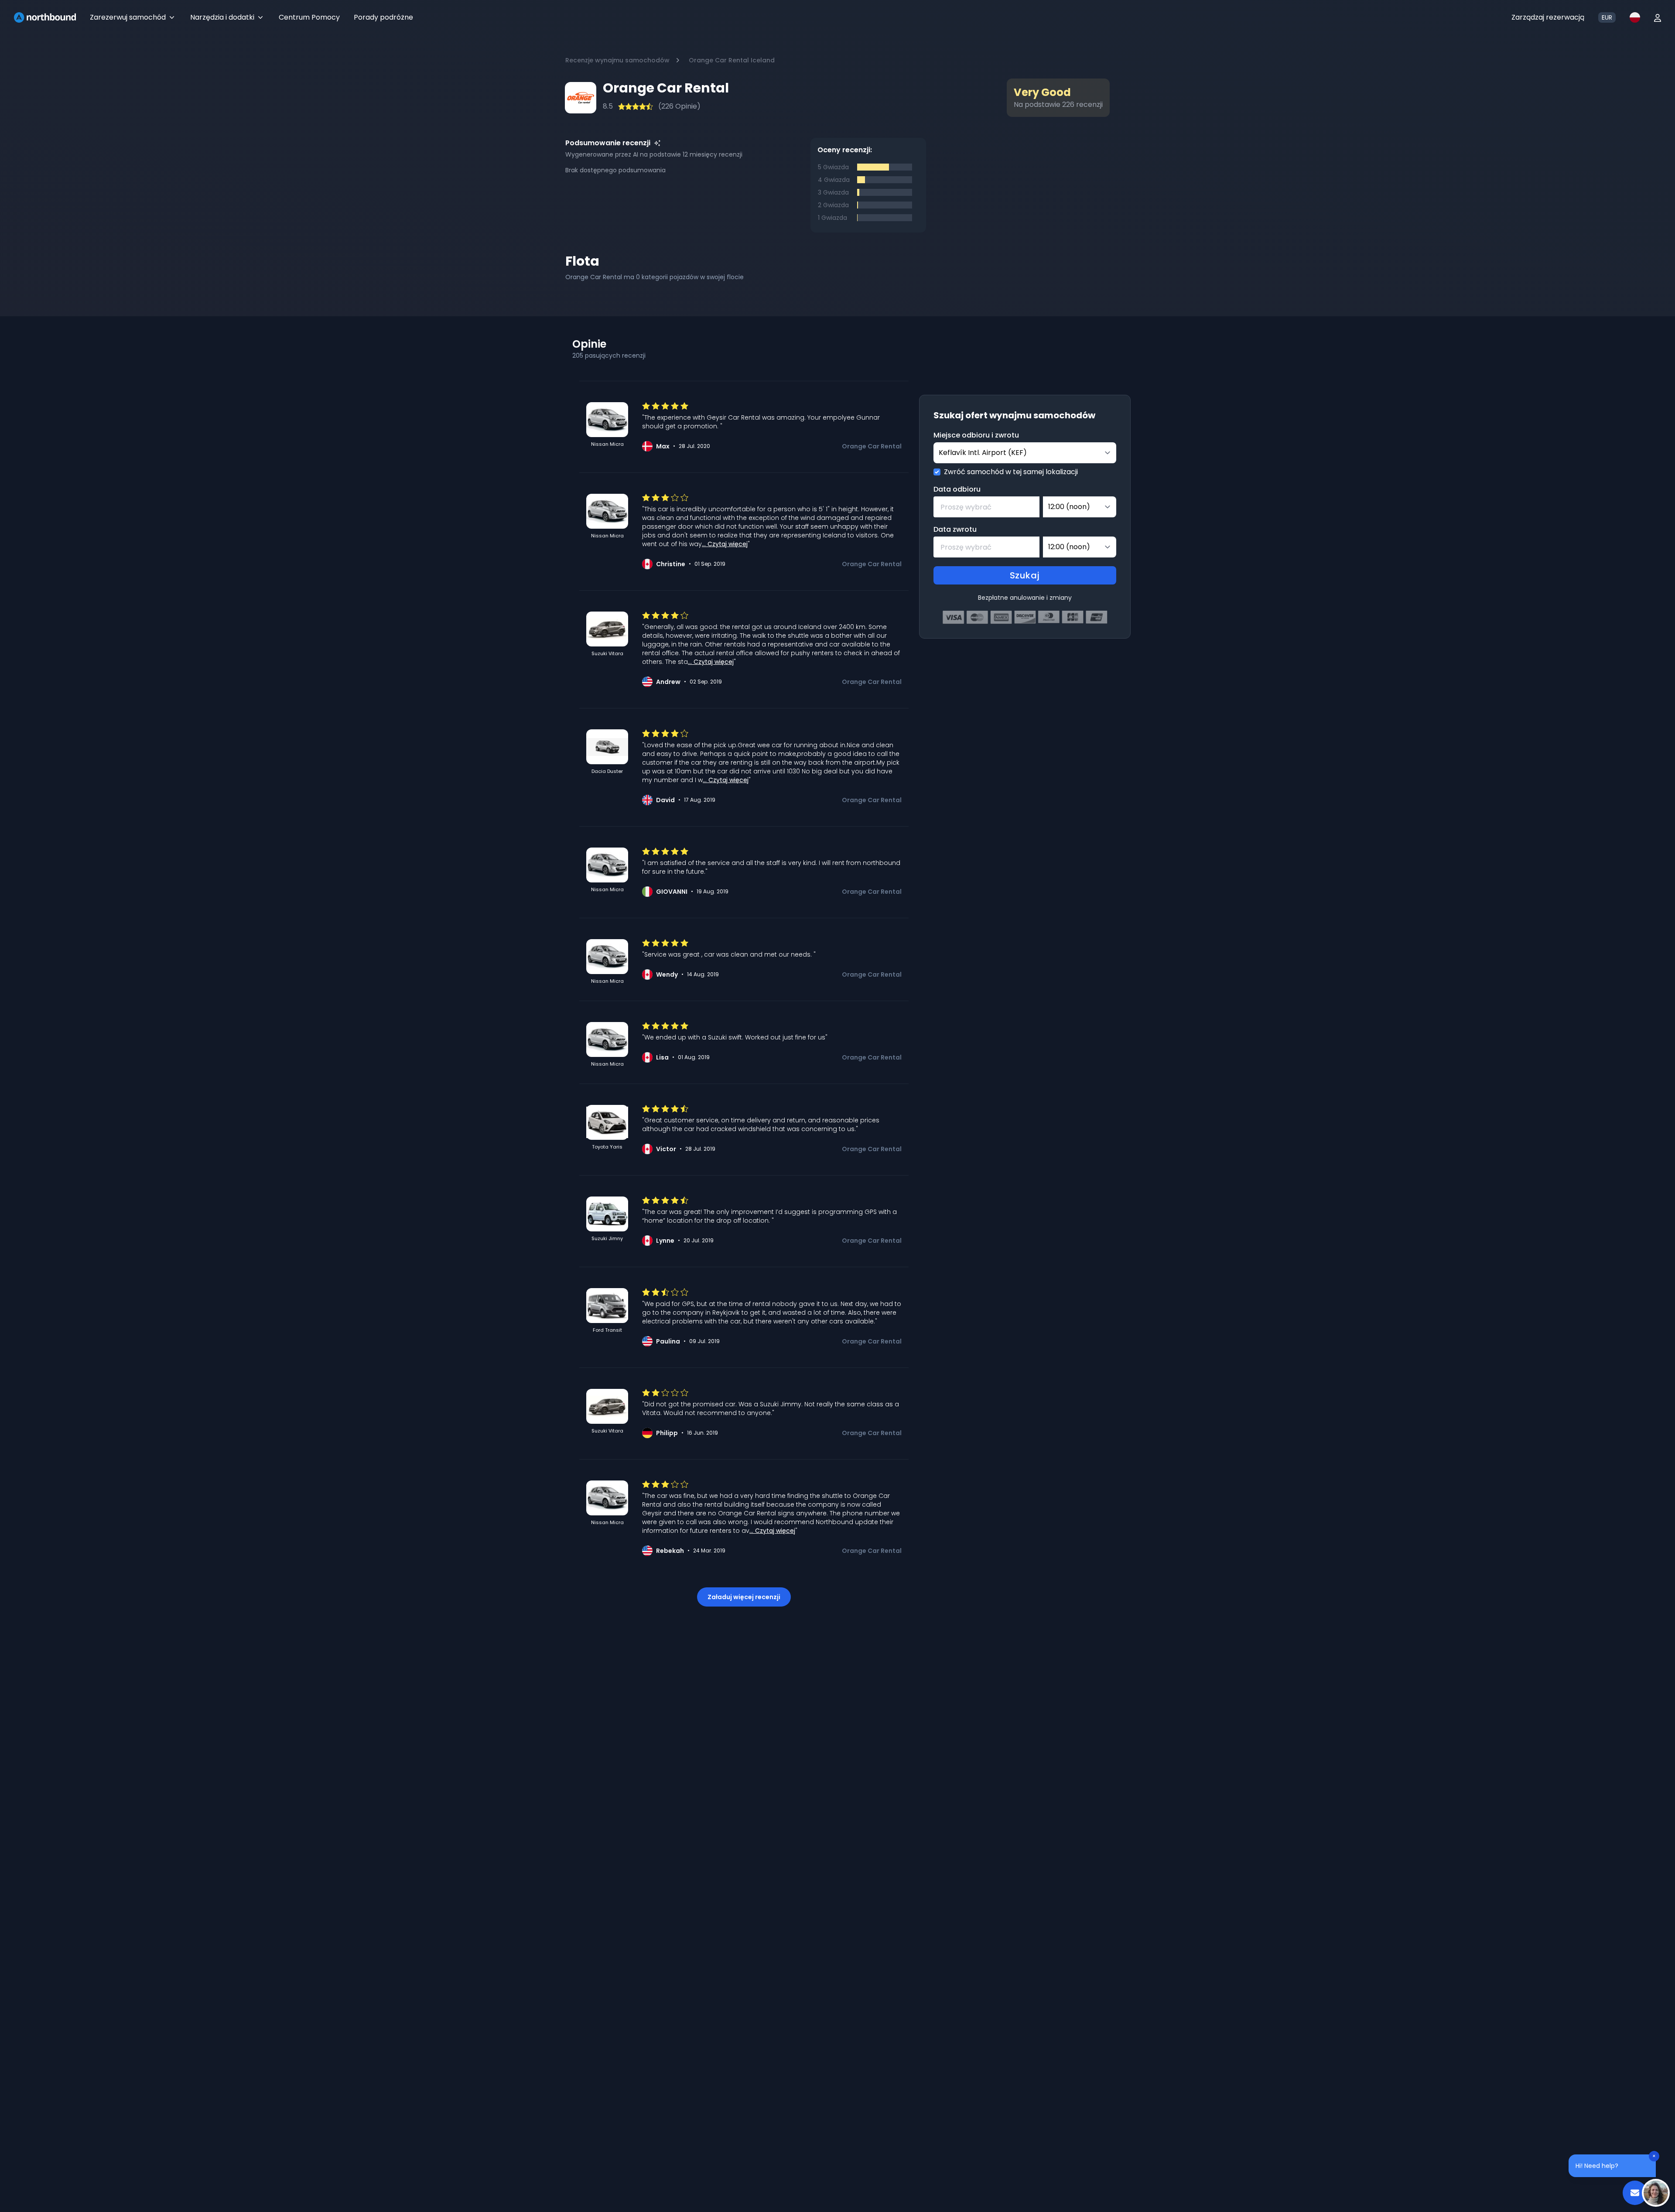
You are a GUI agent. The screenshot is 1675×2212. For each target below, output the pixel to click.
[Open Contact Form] (1635, 2193)
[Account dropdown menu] (1658, 17)
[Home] (45, 17)
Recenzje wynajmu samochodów (617, 60)
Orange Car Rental (872, 446)
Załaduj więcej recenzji (744, 1597)
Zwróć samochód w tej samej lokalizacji (1011, 472)
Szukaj (1025, 575)
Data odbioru (957, 489)
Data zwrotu (955, 529)
